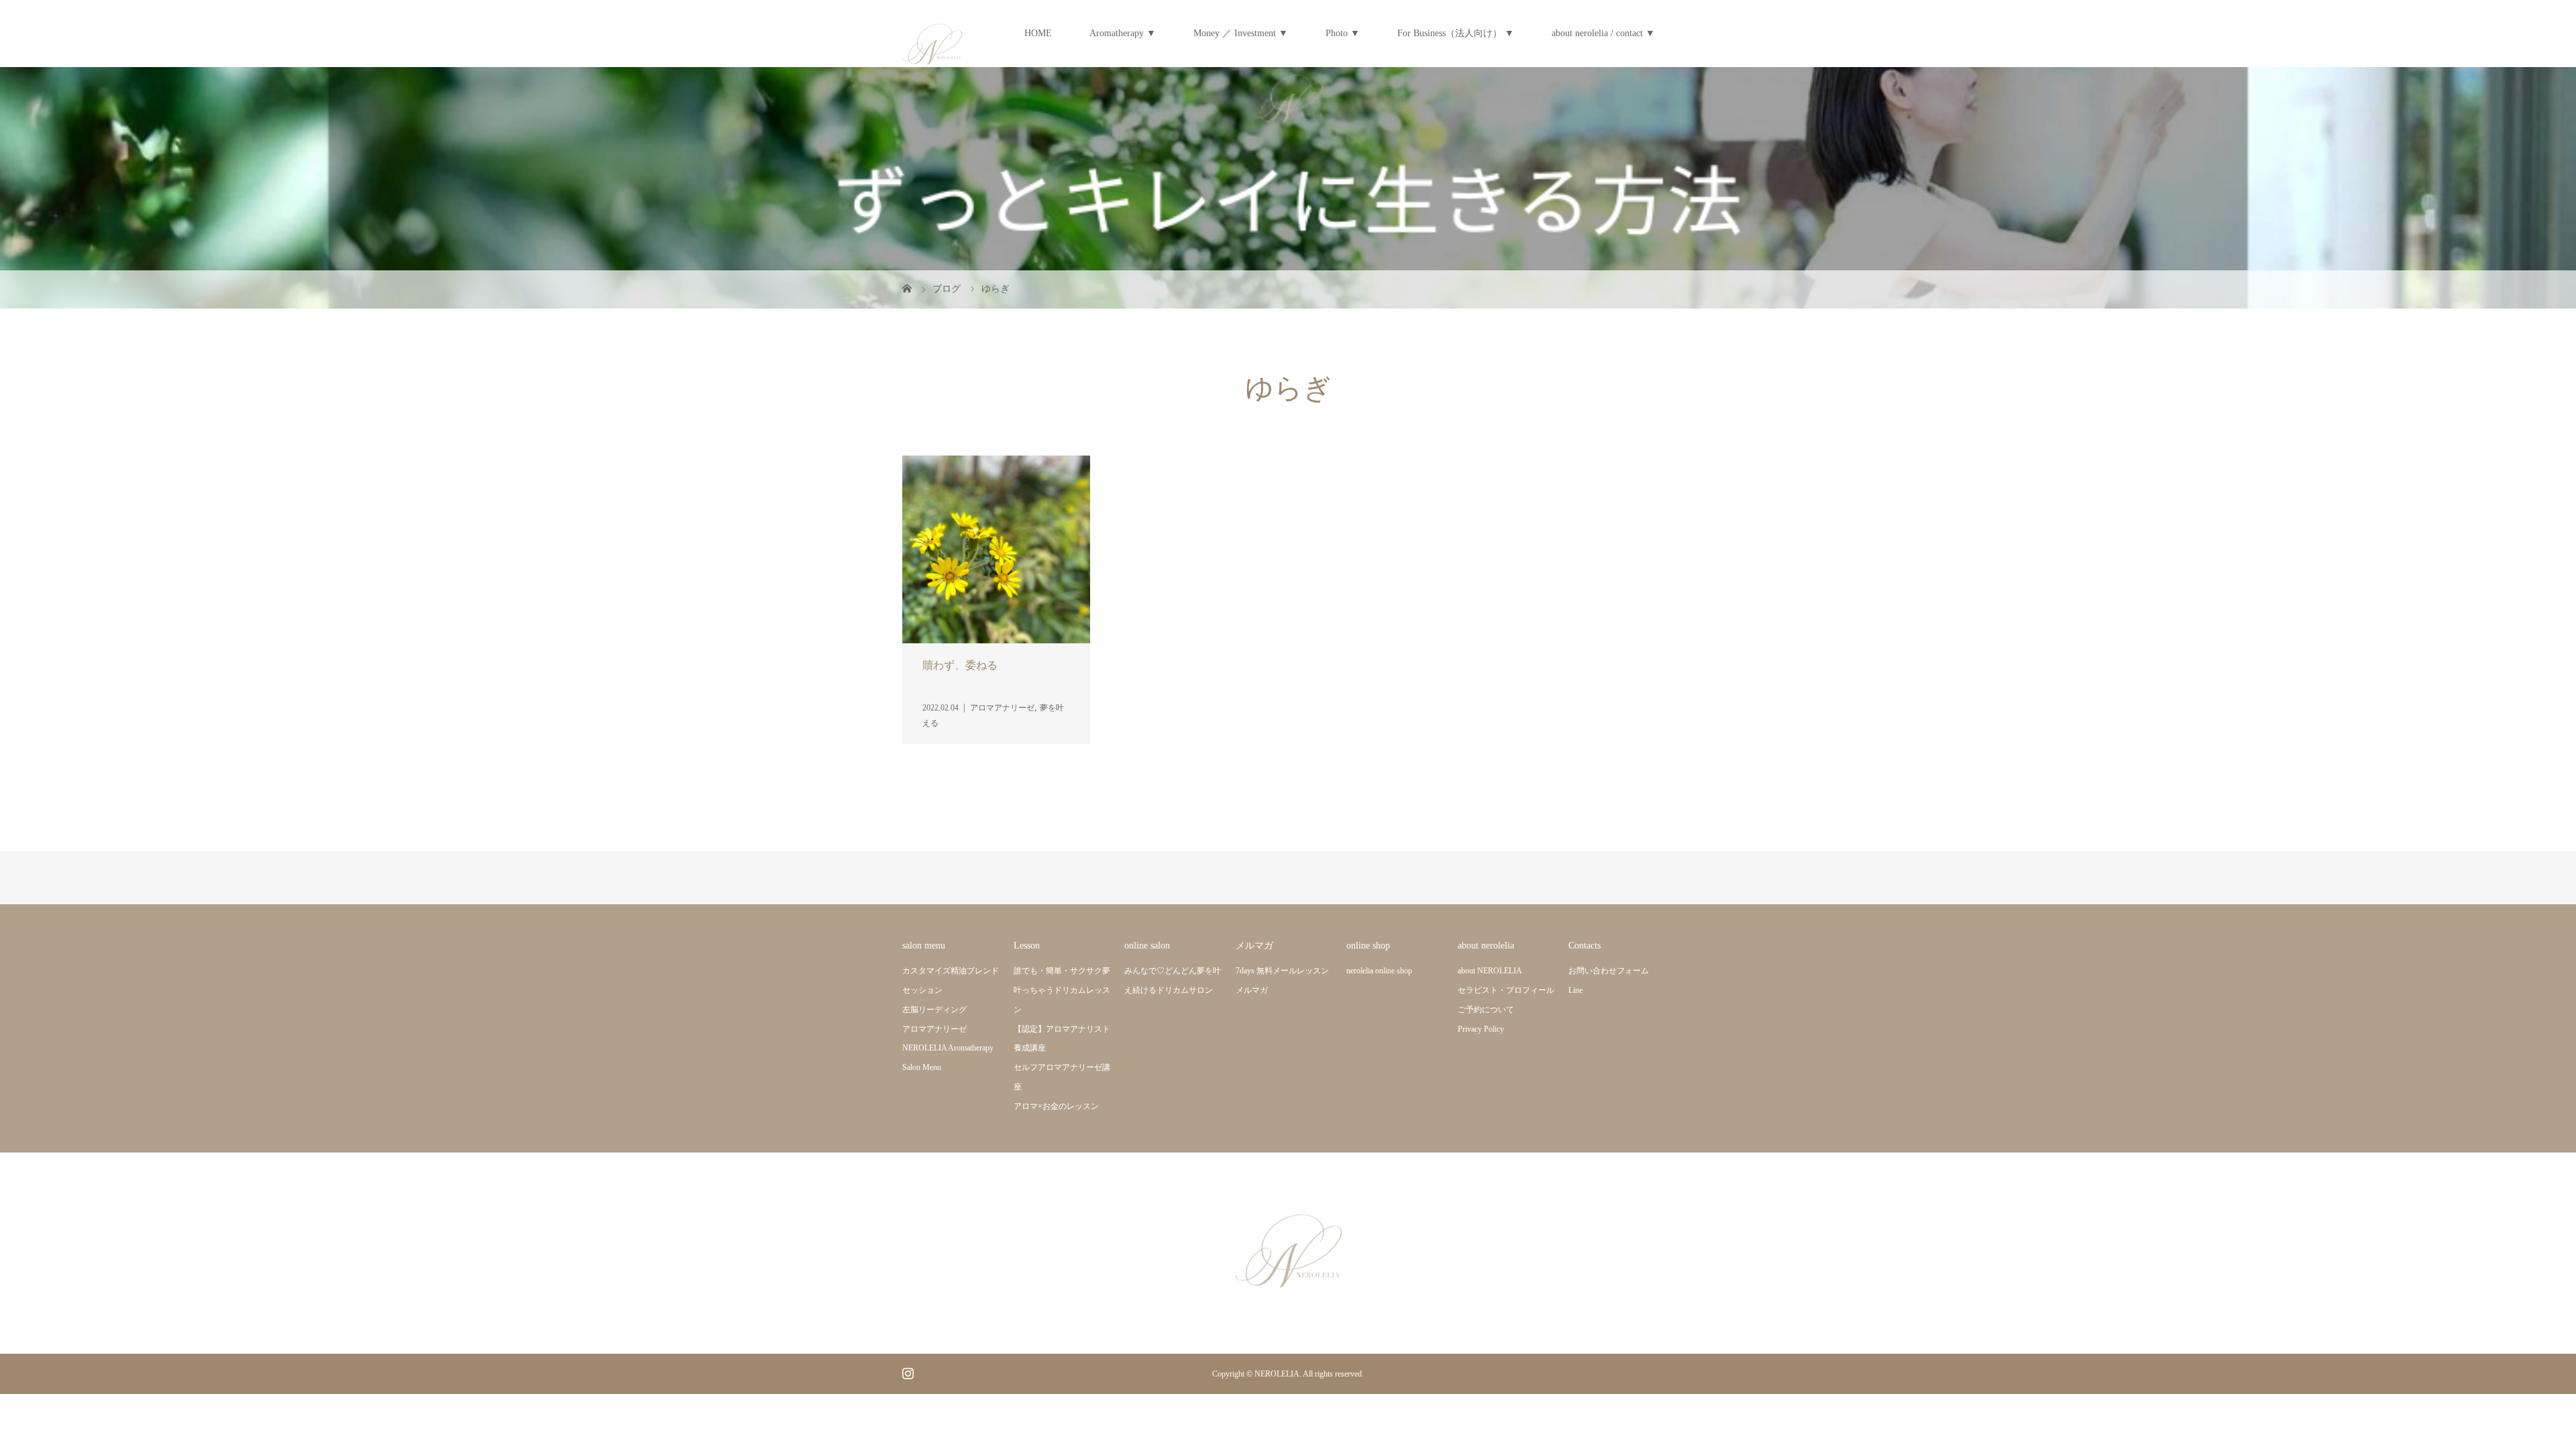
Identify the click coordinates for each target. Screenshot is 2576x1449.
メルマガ (1252, 990)
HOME (1038, 33)
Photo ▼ (1343, 33)
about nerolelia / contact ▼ (1603, 33)
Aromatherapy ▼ (1123, 33)
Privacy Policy (1481, 1029)
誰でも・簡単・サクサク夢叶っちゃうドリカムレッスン (1062, 990)
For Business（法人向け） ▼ (1456, 33)
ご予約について (1486, 1010)
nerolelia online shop (1379, 971)
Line (1575, 990)
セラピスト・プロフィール (1506, 990)
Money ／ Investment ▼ (1241, 33)
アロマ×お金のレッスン (1056, 1106)
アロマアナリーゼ (934, 1029)
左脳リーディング (934, 1010)
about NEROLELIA (1490, 971)
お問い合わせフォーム (1609, 971)
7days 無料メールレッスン (1282, 971)
